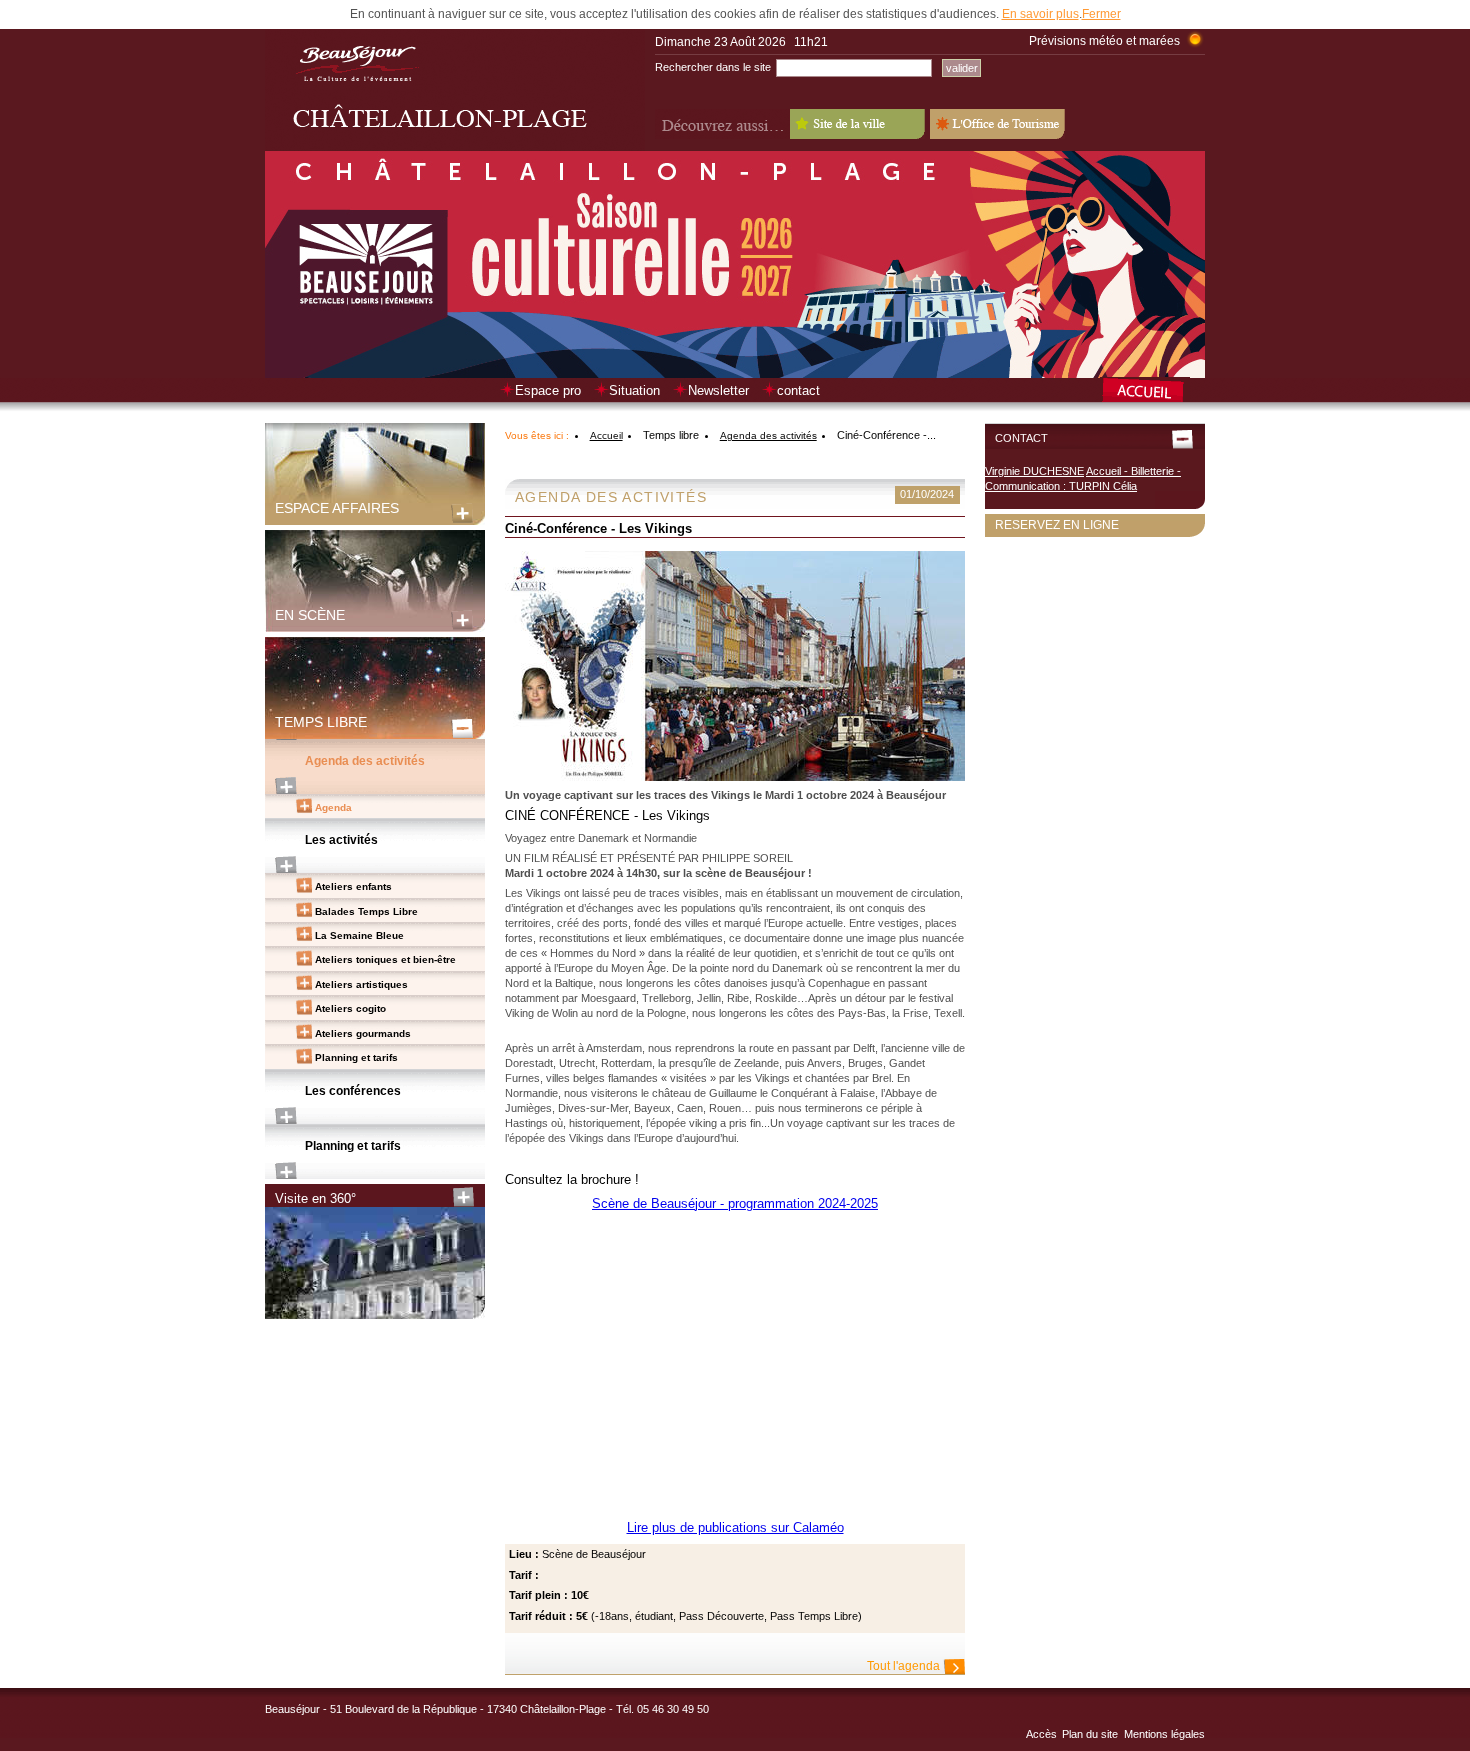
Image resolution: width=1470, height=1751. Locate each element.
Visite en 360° (315, 1198)
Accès (1041, 1734)
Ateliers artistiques (361, 984)
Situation (634, 390)
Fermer (1101, 14)
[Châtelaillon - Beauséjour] (455, 146)
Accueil (606, 435)
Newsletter (718, 390)
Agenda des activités (365, 761)
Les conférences (353, 1091)
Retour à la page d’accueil (1152, 392)
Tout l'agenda (903, 1666)
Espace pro (548, 390)
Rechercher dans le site (713, 67)
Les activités (341, 840)
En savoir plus (1040, 14)
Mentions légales (1164, 1734)
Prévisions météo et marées (1104, 41)
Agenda (333, 807)
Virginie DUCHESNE (1034, 471)
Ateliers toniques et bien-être (385, 959)
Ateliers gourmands (363, 1033)
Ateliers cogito (350, 1008)
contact (798, 390)
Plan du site (1090, 1734)
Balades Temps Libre (366, 911)
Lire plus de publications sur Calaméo (735, 1527)
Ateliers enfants (353, 886)
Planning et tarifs (356, 1057)
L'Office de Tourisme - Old (997, 124)
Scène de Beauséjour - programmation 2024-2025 (735, 1203)
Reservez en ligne (1057, 525)
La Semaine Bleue (359, 935)
